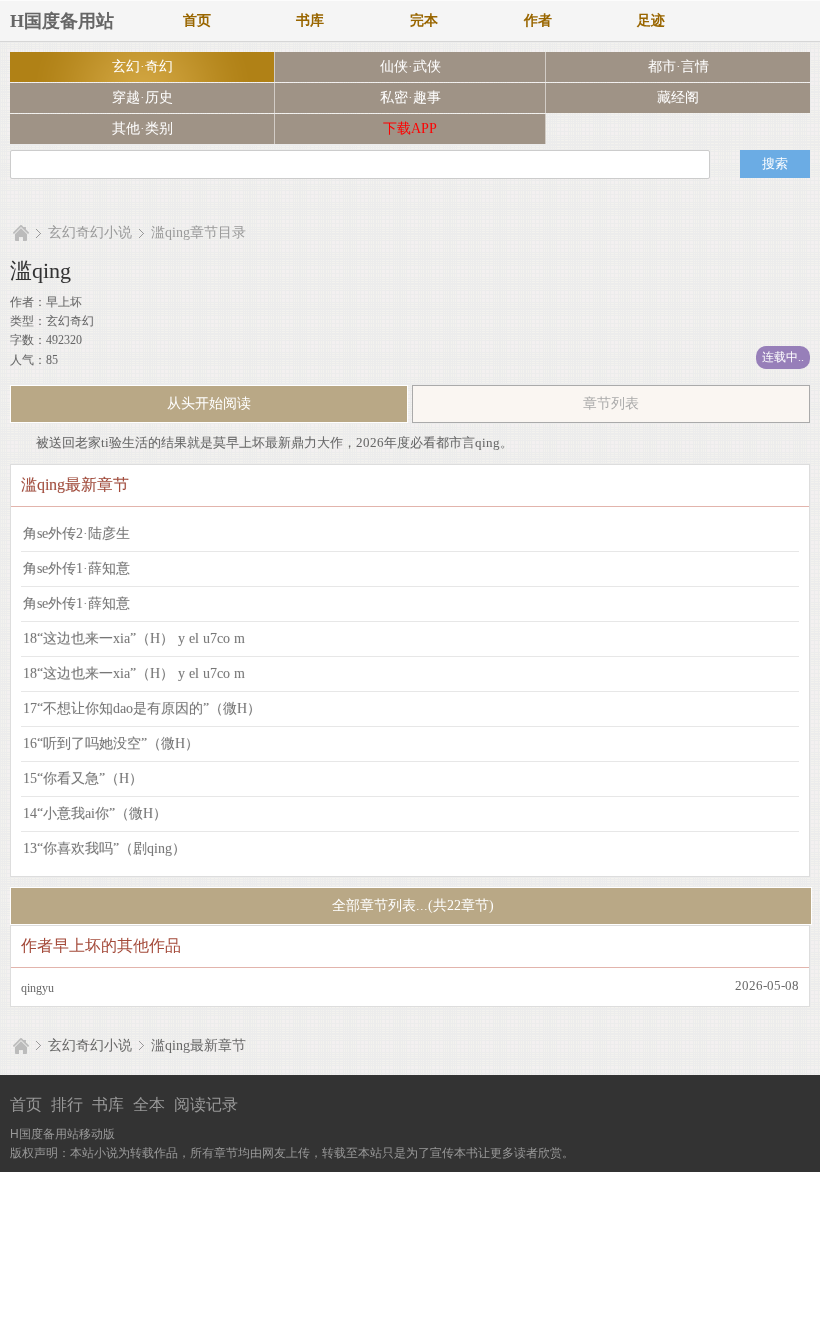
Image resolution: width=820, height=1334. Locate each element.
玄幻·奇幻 (142, 66)
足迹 (651, 20)
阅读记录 (206, 1104)
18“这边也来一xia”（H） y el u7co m (134, 638)
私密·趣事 (410, 97)
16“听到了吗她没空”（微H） (111, 743)
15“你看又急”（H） (83, 778)
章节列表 (611, 403)
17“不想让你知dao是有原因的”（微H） (142, 708)
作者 (538, 20)
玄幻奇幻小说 (90, 232)
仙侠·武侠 (410, 66)
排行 (67, 1104)
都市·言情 (678, 66)
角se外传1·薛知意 (76, 568)
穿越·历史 (142, 97)
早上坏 (64, 302)
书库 (310, 20)
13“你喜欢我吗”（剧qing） (104, 848)
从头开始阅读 (209, 403)
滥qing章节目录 (198, 232)
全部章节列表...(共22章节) (411, 905)
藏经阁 (678, 97)
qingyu (37, 988)
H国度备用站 (62, 21)
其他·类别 (142, 128)
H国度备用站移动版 (62, 1134)
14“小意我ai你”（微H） (95, 813)
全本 (149, 1104)
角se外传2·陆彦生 (76, 533)
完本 (424, 20)
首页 (197, 20)
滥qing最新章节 (198, 1045)
